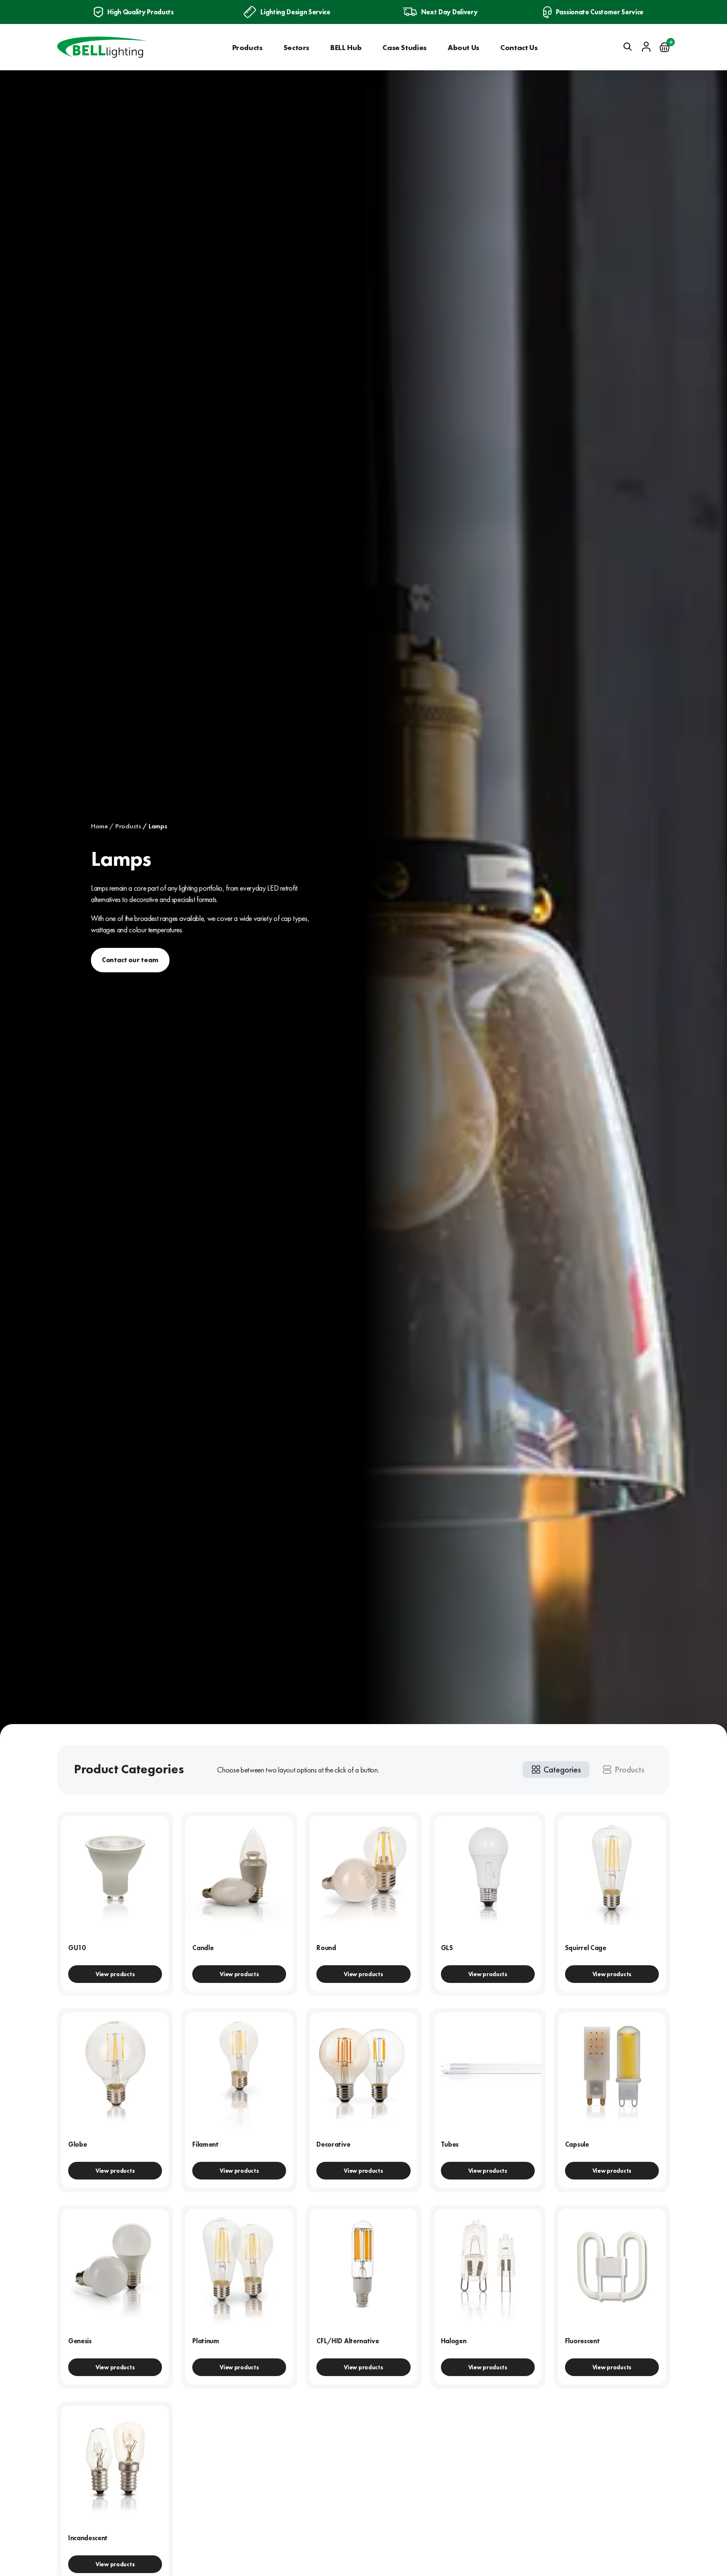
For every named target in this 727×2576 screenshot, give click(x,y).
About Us (463, 47)
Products (247, 47)
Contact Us (519, 47)
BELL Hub (346, 47)
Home (99, 826)
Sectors (296, 47)
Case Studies (405, 47)
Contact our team (130, 960)
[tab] (556, 1770)
